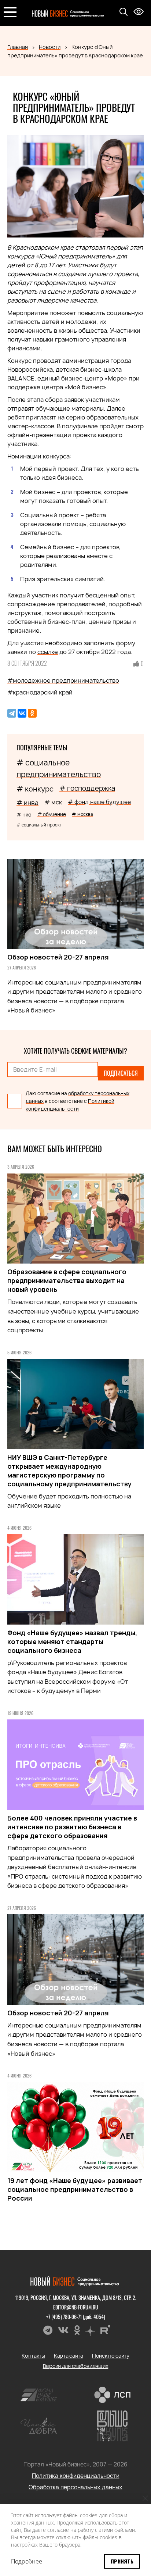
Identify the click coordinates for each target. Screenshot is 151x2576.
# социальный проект (39, 825)
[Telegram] (12, 713)
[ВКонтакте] (22, 713)
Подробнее (27, 2561)
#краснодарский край (40, 692)
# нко (24, 814)
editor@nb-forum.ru (76, 2307)
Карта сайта (69, 2356)
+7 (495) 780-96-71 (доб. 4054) (76, 2317)
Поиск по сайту (111, 2356)
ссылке (48, 652)
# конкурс (35, 789)
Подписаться (121, 1073)
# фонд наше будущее (99, 802)
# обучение (52, 814)
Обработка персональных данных (75, 2487)
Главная (18, 47)
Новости (50, 47)
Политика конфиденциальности (76, 2476)
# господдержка (87, 788)
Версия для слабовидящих (76, 2366)
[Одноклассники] (32, 713)
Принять (122, 2561)
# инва (27, 803)
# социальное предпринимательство (59, 769)
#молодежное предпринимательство (63, 680)
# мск (53, 802)
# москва (82, 814)
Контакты (33, 2356)
